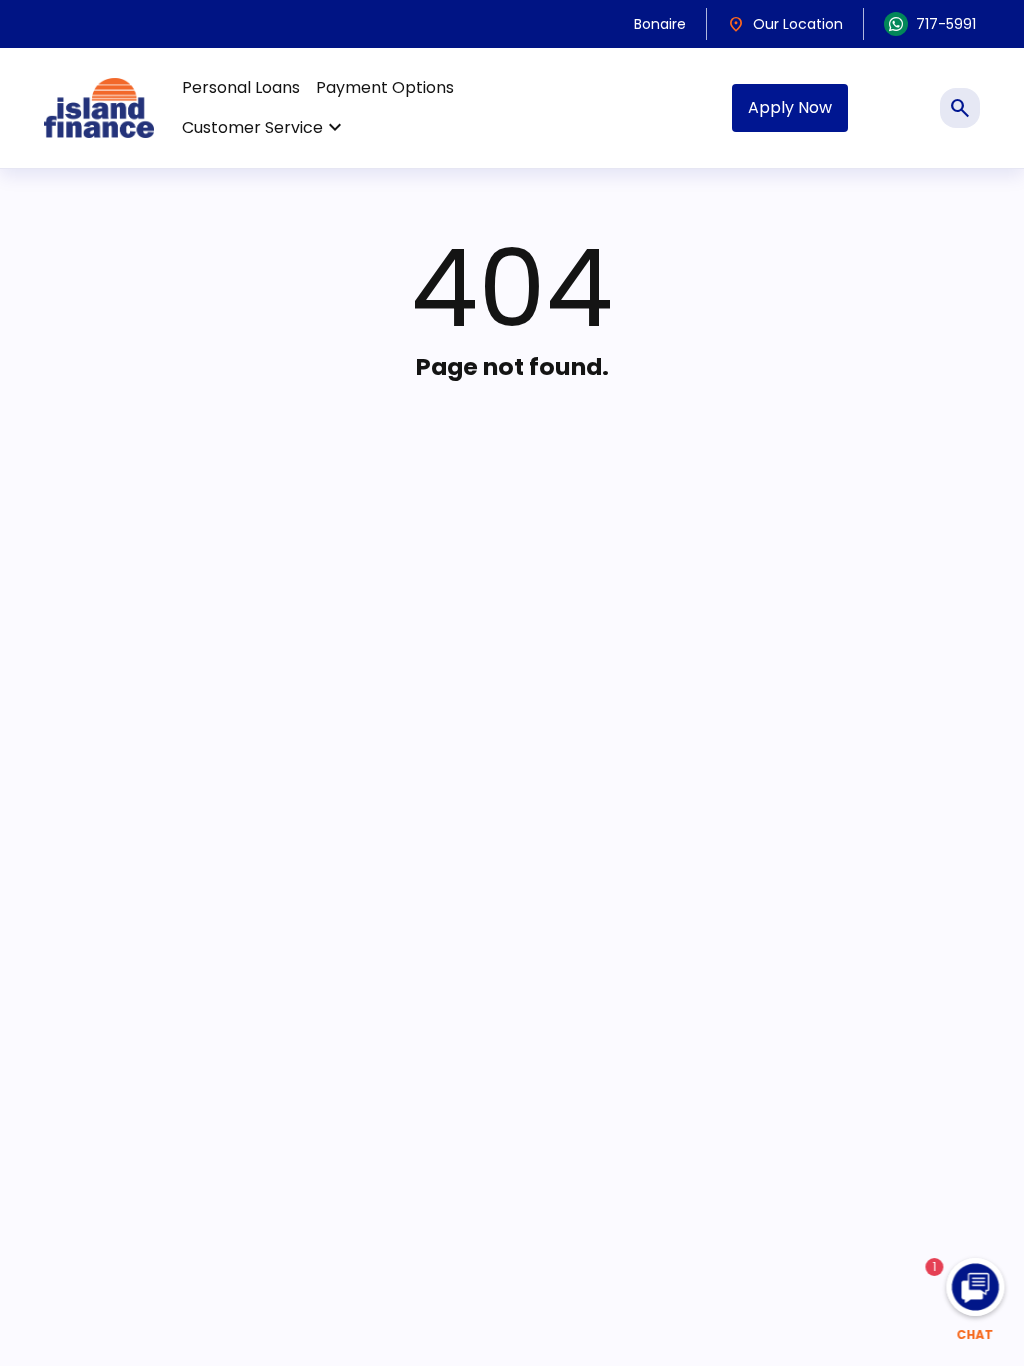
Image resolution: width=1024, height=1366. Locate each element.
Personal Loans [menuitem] (241, 87)
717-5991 (946, 24)
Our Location (785, 24)
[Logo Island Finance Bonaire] (99, 108)
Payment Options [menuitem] (385, 87)
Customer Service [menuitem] (264, 128)
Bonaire (660, 24)
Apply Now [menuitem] (790, 107)
